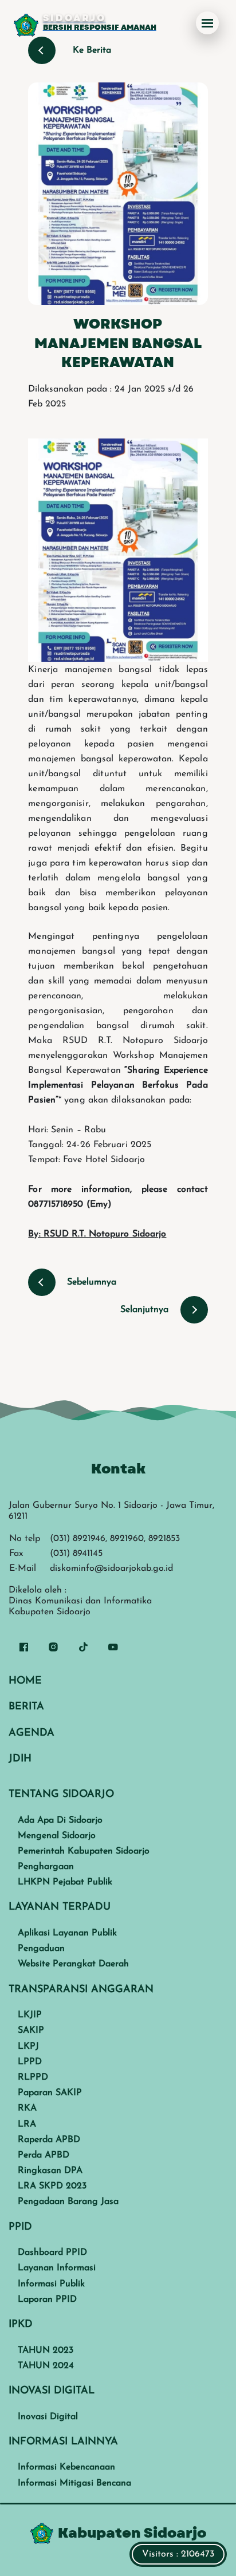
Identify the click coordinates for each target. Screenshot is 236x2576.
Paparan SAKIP (50, 2093)
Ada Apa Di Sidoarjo (60, 1820)
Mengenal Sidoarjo (57, 1836)
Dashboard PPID (52, 2253)
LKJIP (30, 2015)
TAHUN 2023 (46, 2350)
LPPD (30, 2062)
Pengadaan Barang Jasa (68, 2202)
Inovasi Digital (48, 2417)
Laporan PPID (47, 2300)
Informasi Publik (51, 2284)
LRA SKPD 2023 (52, 2186)
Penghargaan (46, 1867)
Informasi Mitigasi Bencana (74, 2483)
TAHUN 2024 (46, 2366)
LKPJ (28, 2046)
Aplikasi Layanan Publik (67, 1933)
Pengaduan (41, 1949)
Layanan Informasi (57, 2268)
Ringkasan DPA (50, 2171)
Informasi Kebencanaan (66, 2467)
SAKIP (31, 2030)
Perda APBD (44, 2155)
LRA (27, 2124)
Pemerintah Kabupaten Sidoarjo (84, 1851)
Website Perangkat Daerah (73, 1964)
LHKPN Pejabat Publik (65, 1882)
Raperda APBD (49, 2140)
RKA (27, 2108)
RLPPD (33, 2077)
